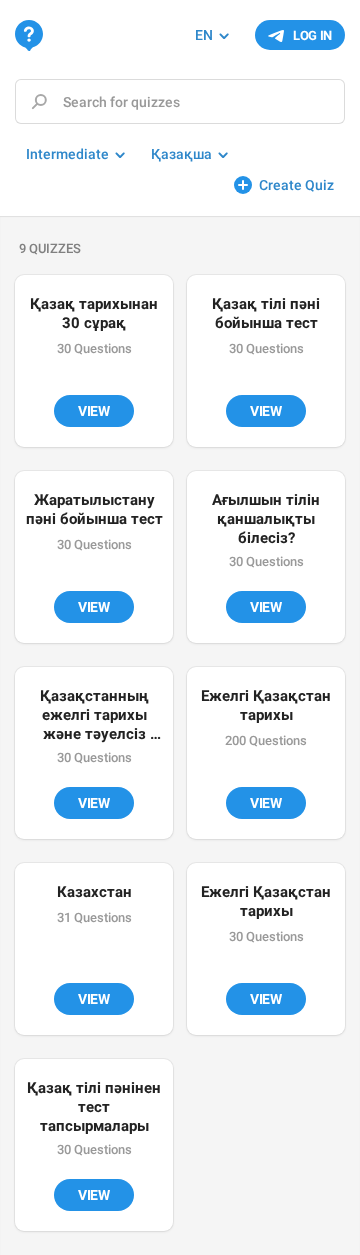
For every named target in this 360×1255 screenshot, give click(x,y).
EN (204, 35)
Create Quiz (296, 185)
